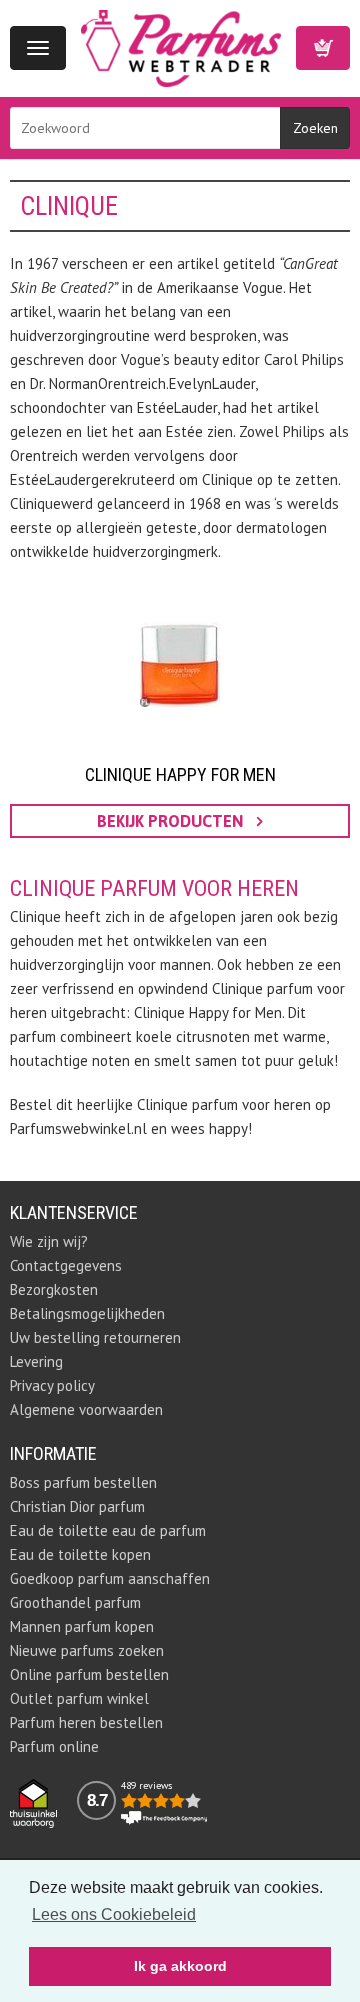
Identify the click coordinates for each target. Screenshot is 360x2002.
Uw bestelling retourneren (95, 1337)
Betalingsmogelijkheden (87, 1313)
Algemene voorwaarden (86, 1409)
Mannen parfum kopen (82, 1626)
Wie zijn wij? (49, 1241)
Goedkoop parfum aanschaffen (110, 1578)
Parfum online (54, 1746)
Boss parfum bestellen (83, 1482)
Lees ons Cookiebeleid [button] (114, 1914)
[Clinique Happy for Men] (180, 665)
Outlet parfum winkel (79, 1698)
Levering (36, 1361)
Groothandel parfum (75, 1602)
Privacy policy (52, 1385)
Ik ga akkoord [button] (180, 1966)
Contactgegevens (66, 1265)
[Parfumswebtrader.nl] (181, 46)
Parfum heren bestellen (86, 1722)
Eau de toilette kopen (80, 1554)
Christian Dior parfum (77, 1506)
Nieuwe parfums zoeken (87, 1650)
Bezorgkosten (54, 1289)
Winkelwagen (323, 48)
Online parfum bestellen (89, 1674)
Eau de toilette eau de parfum (108, 1530)
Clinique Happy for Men (180, 774)
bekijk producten (172, 821)
